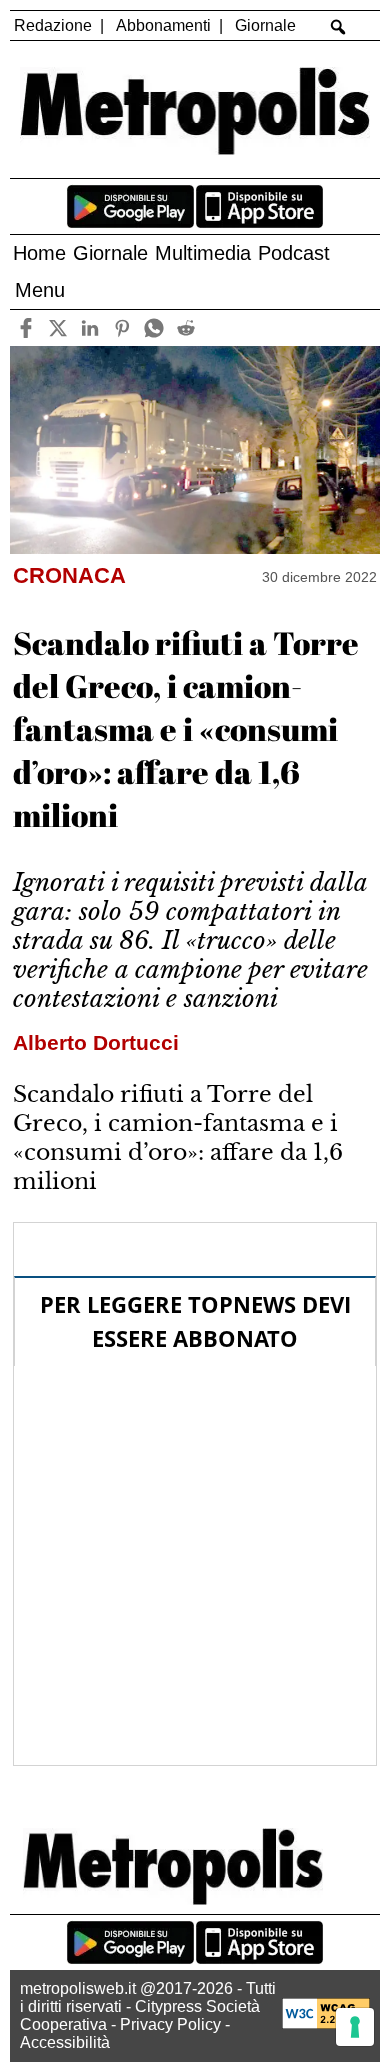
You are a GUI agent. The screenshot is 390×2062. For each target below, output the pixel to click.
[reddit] (185, 327)
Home (39, 253)
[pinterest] (121, 327)
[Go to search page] (338, 27)
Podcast (294, 253)
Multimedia (203, 253)
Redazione (53, 25)
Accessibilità (65, 2042)
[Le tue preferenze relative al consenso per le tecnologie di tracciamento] (355, 2027)
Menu (40, 290)
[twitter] (57, 327)
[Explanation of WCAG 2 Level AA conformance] (326, 2023)
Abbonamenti (163, 25)
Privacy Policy (170, 2024)
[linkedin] (89, 327)
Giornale (265, 25)
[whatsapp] (153, 327)
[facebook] (25, 327)
